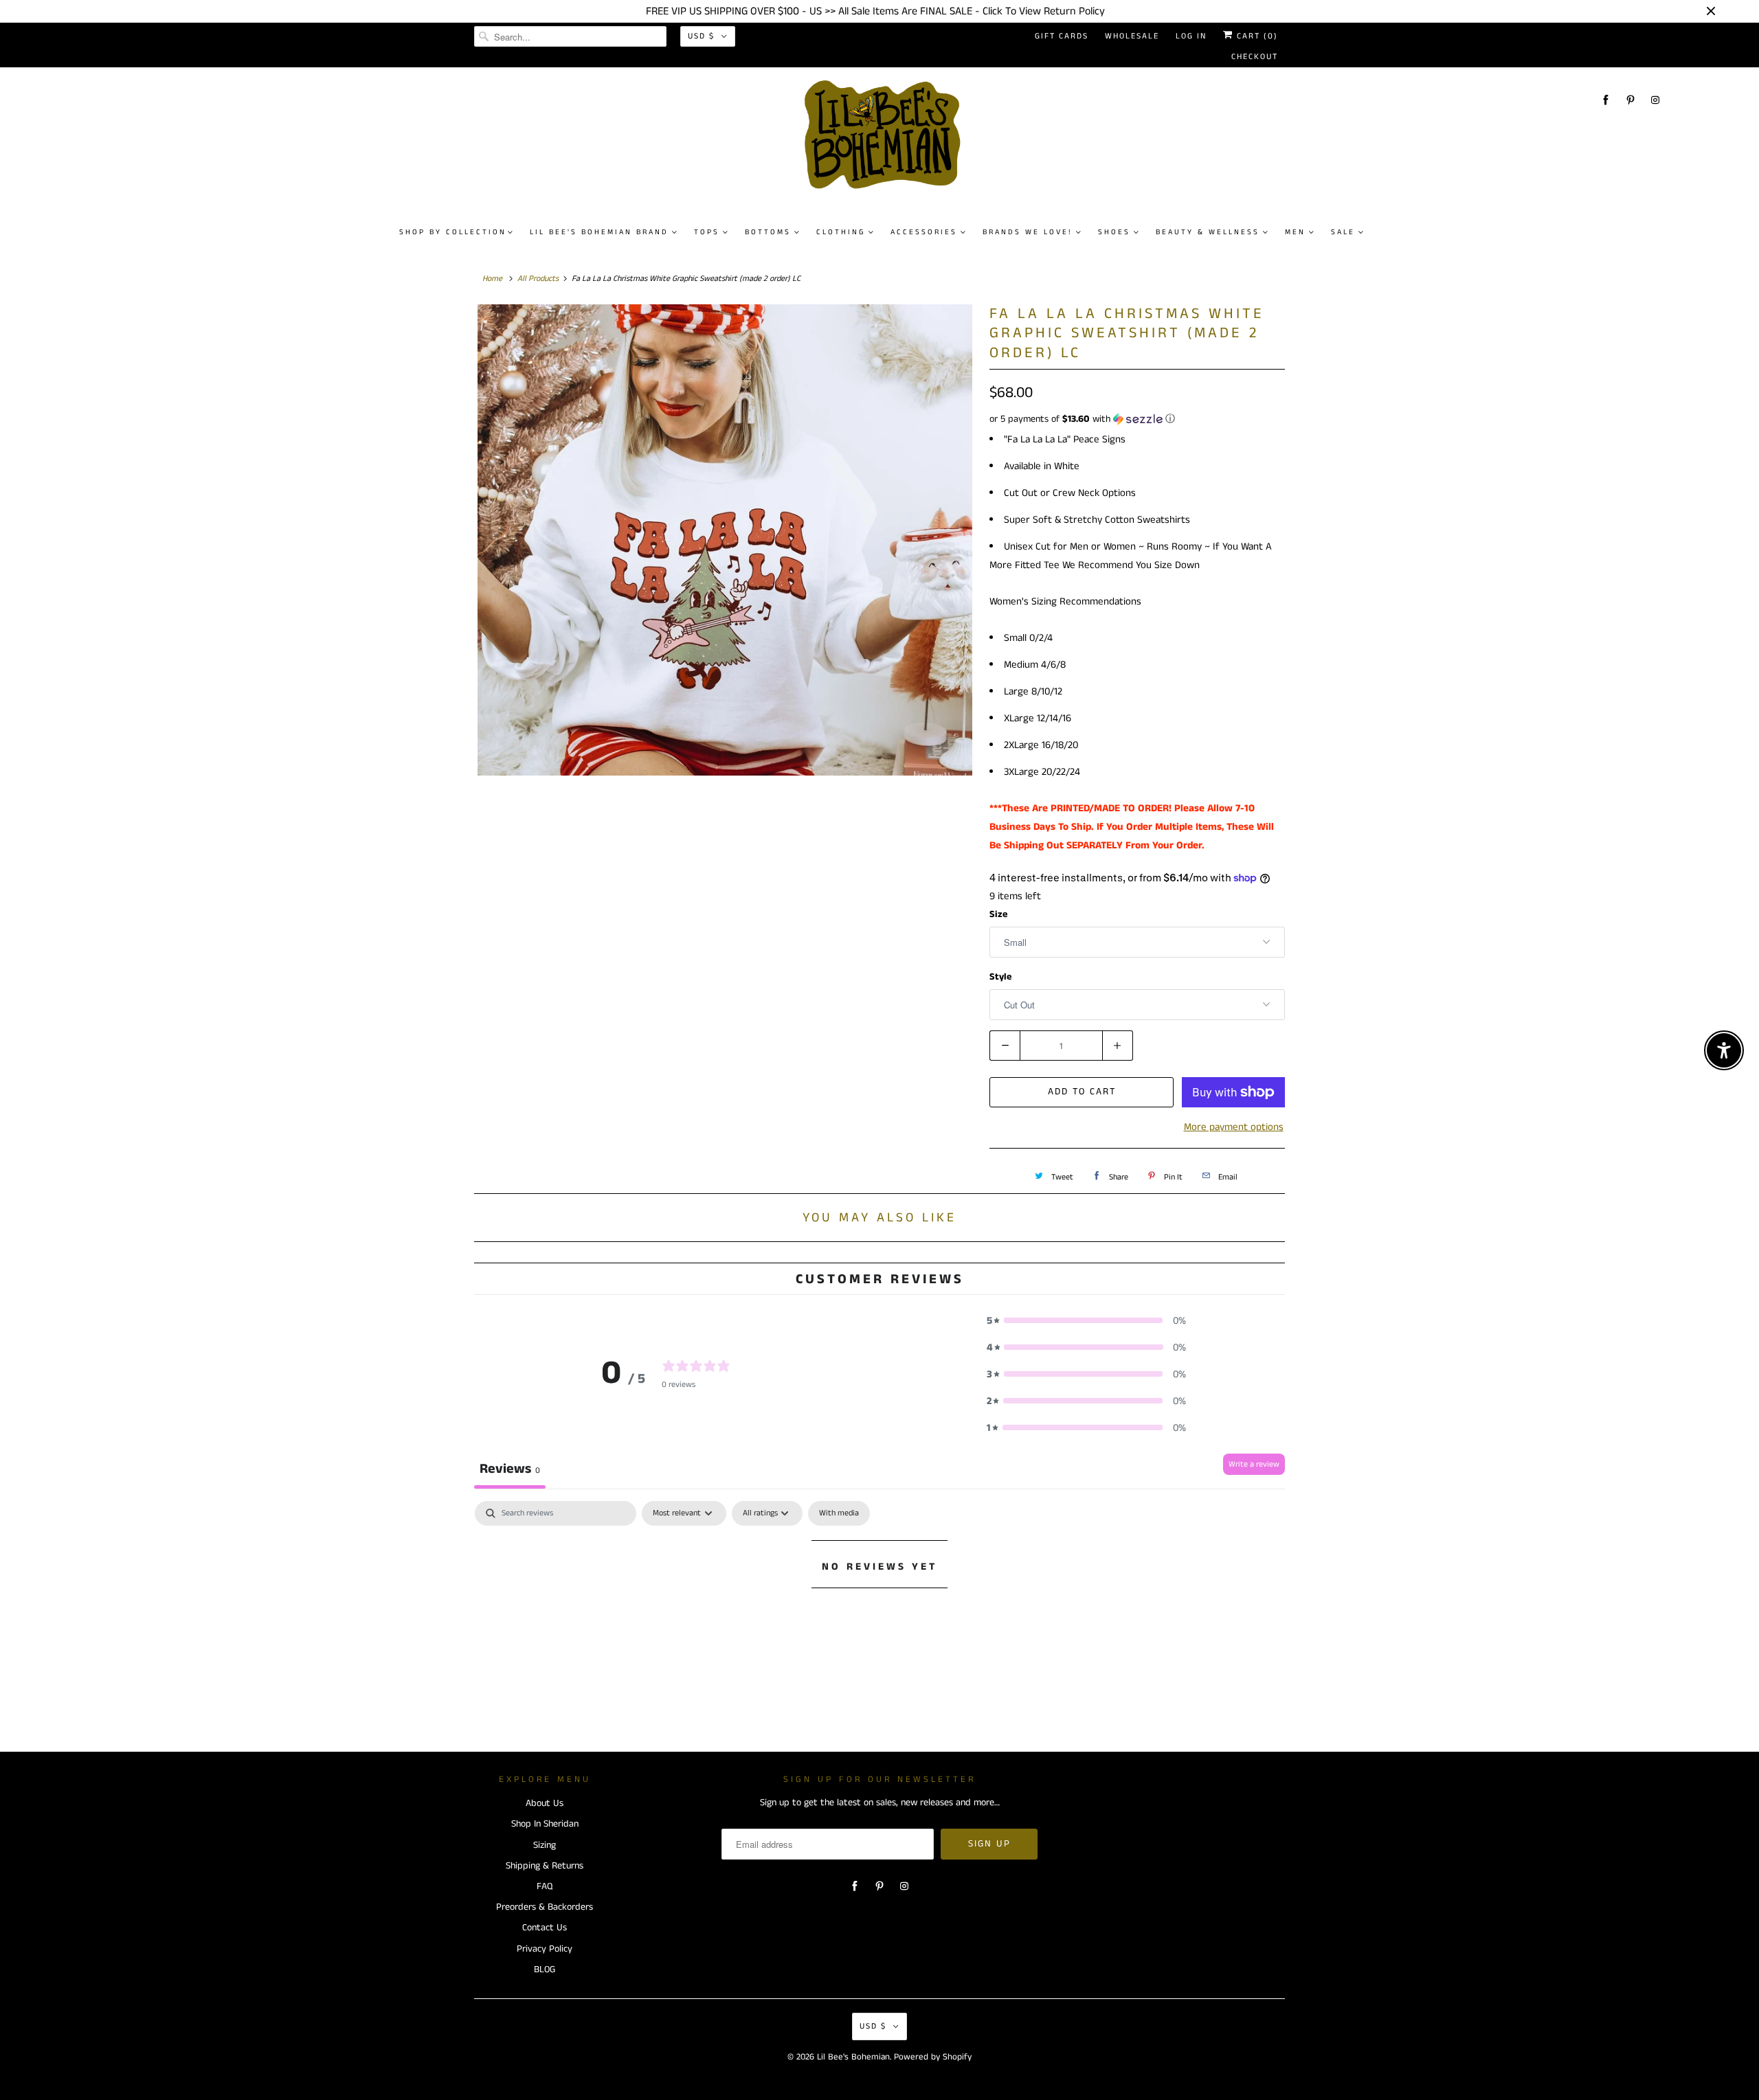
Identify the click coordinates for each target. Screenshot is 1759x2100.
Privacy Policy (545, 1949)
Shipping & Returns (545, 1866)
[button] (1137, 419)
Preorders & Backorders (545, 1907)
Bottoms (768, 232)
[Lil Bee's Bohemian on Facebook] (1606, 100)
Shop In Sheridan (545, 1824)
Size (998, 914)
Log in (1191, 36)
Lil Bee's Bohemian (853, 2057)
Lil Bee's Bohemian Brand (599, 232)
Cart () (1256, 36)
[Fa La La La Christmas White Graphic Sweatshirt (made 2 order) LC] (725, 540)
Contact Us (545, 1928)
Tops (707, 232)
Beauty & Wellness (1208, 232)
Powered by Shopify (933, 2057)
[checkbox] (839, 1513)
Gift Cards (1062, 36)
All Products (538, 279)
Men (1295, 232)
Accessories (924, 232)
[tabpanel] (879, 1613)
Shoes (1114, 232)
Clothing (841, 232)
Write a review (1254, 1464)
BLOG (545, 1969)
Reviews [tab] (510, 1469)
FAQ (545, 1886)
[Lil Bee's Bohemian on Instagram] (1655, 100)
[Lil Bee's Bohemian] (886, 140)
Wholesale (1132, 36)
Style (1000, 977)
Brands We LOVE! (1028, 232)
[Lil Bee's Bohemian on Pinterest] (1631, 100)
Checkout (1255, 57)
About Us (545, 1803)
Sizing (545, 1845)
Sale (1343, 232)
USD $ (701, 36)
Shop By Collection (453, 232)
